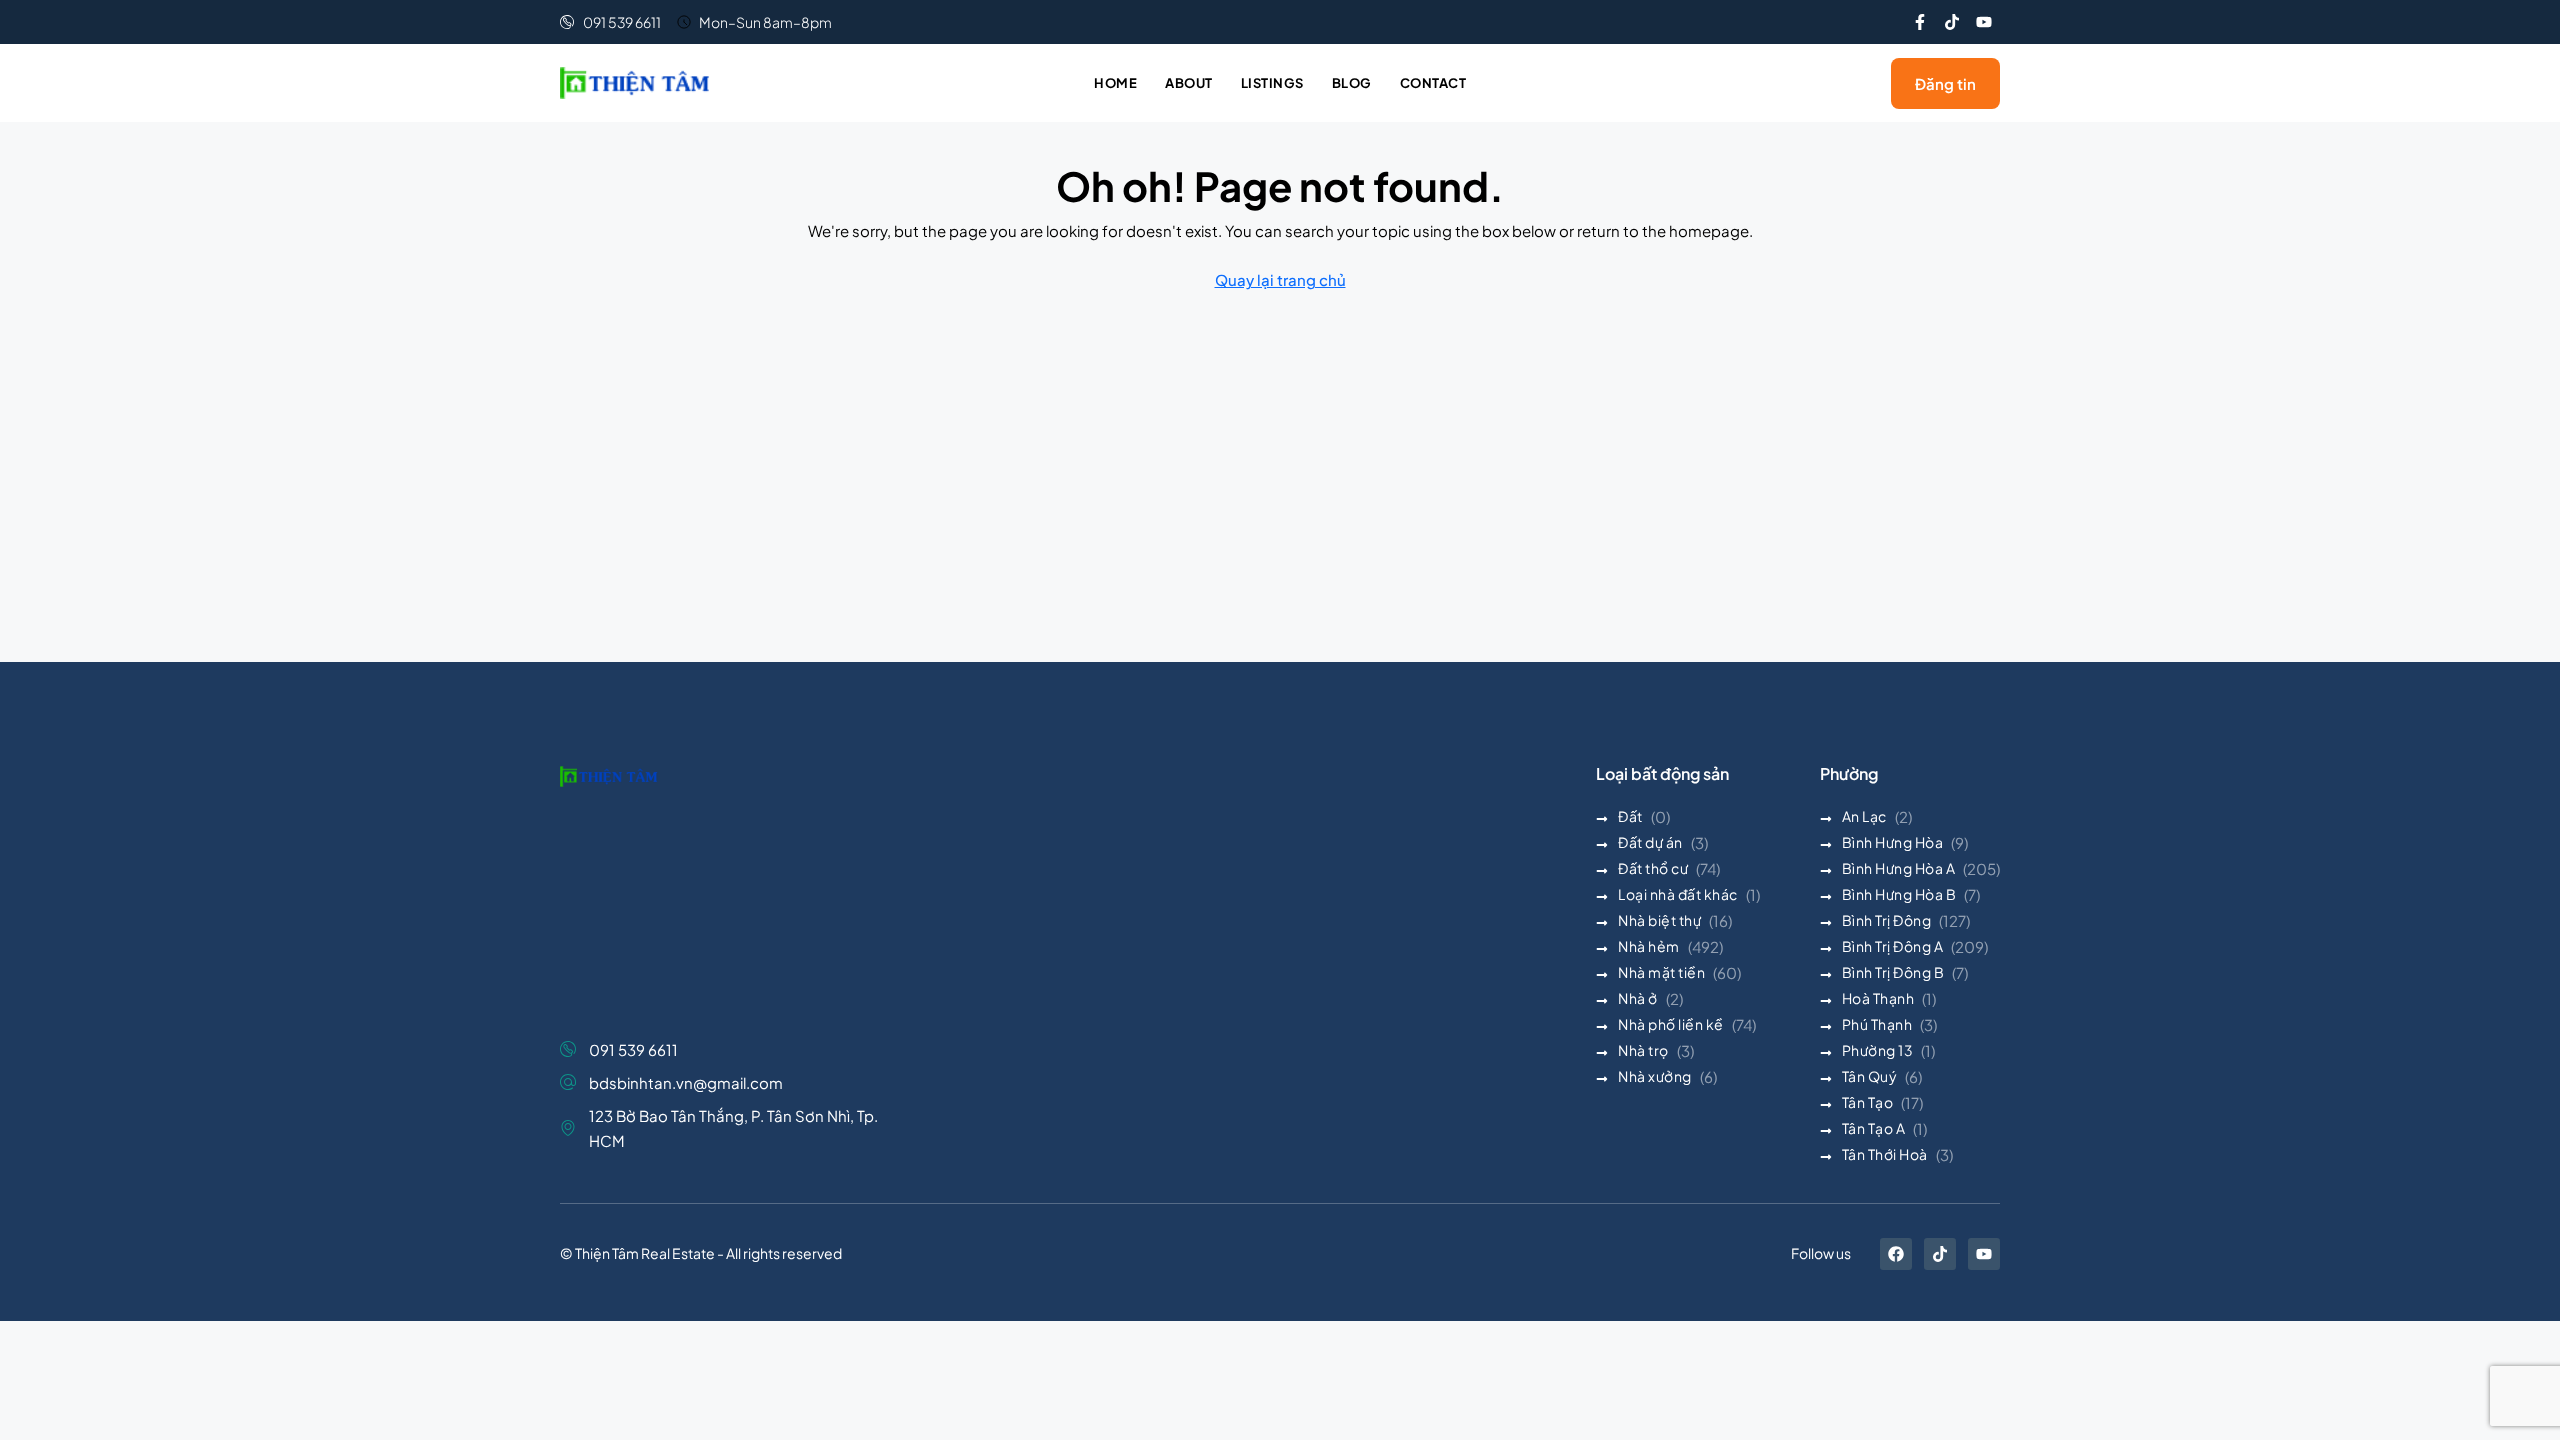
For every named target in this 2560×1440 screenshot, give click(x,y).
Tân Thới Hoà (1885, 1154)
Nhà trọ (1643, 1050)
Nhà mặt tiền (1661, 972)
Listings (1272, 83)
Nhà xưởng (1655, 1076)
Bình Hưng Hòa (1893, 842)
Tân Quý (1870, 1076)
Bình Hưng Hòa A (1899, 868)
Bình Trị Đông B (1893, 972)
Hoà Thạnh (1878, 998)
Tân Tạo (1868, 1102)
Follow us (1821, 1253)
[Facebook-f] (1920, 22)
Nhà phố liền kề (1671, 1024)
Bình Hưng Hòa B (1899, 894)
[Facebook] (1896, 1254)
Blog (1352, 83)
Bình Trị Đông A (1893, 946)
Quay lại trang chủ (1280, 279)
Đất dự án (1650, 842)
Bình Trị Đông (1887, 920)
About (1189, 83)
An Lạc (1864, 816)
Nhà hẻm (1649, 946)
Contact (1433, 83)
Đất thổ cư (1653, 868)
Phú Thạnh (1877, 1024)
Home (1115, 83)
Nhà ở (1638, 998)
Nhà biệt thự (1659, 920)
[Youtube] (1984, 22)
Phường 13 (1878, 1050)
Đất (1630, 816)
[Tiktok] (1952, 22)
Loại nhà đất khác (1678, 894)
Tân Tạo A (1874, 1128)
